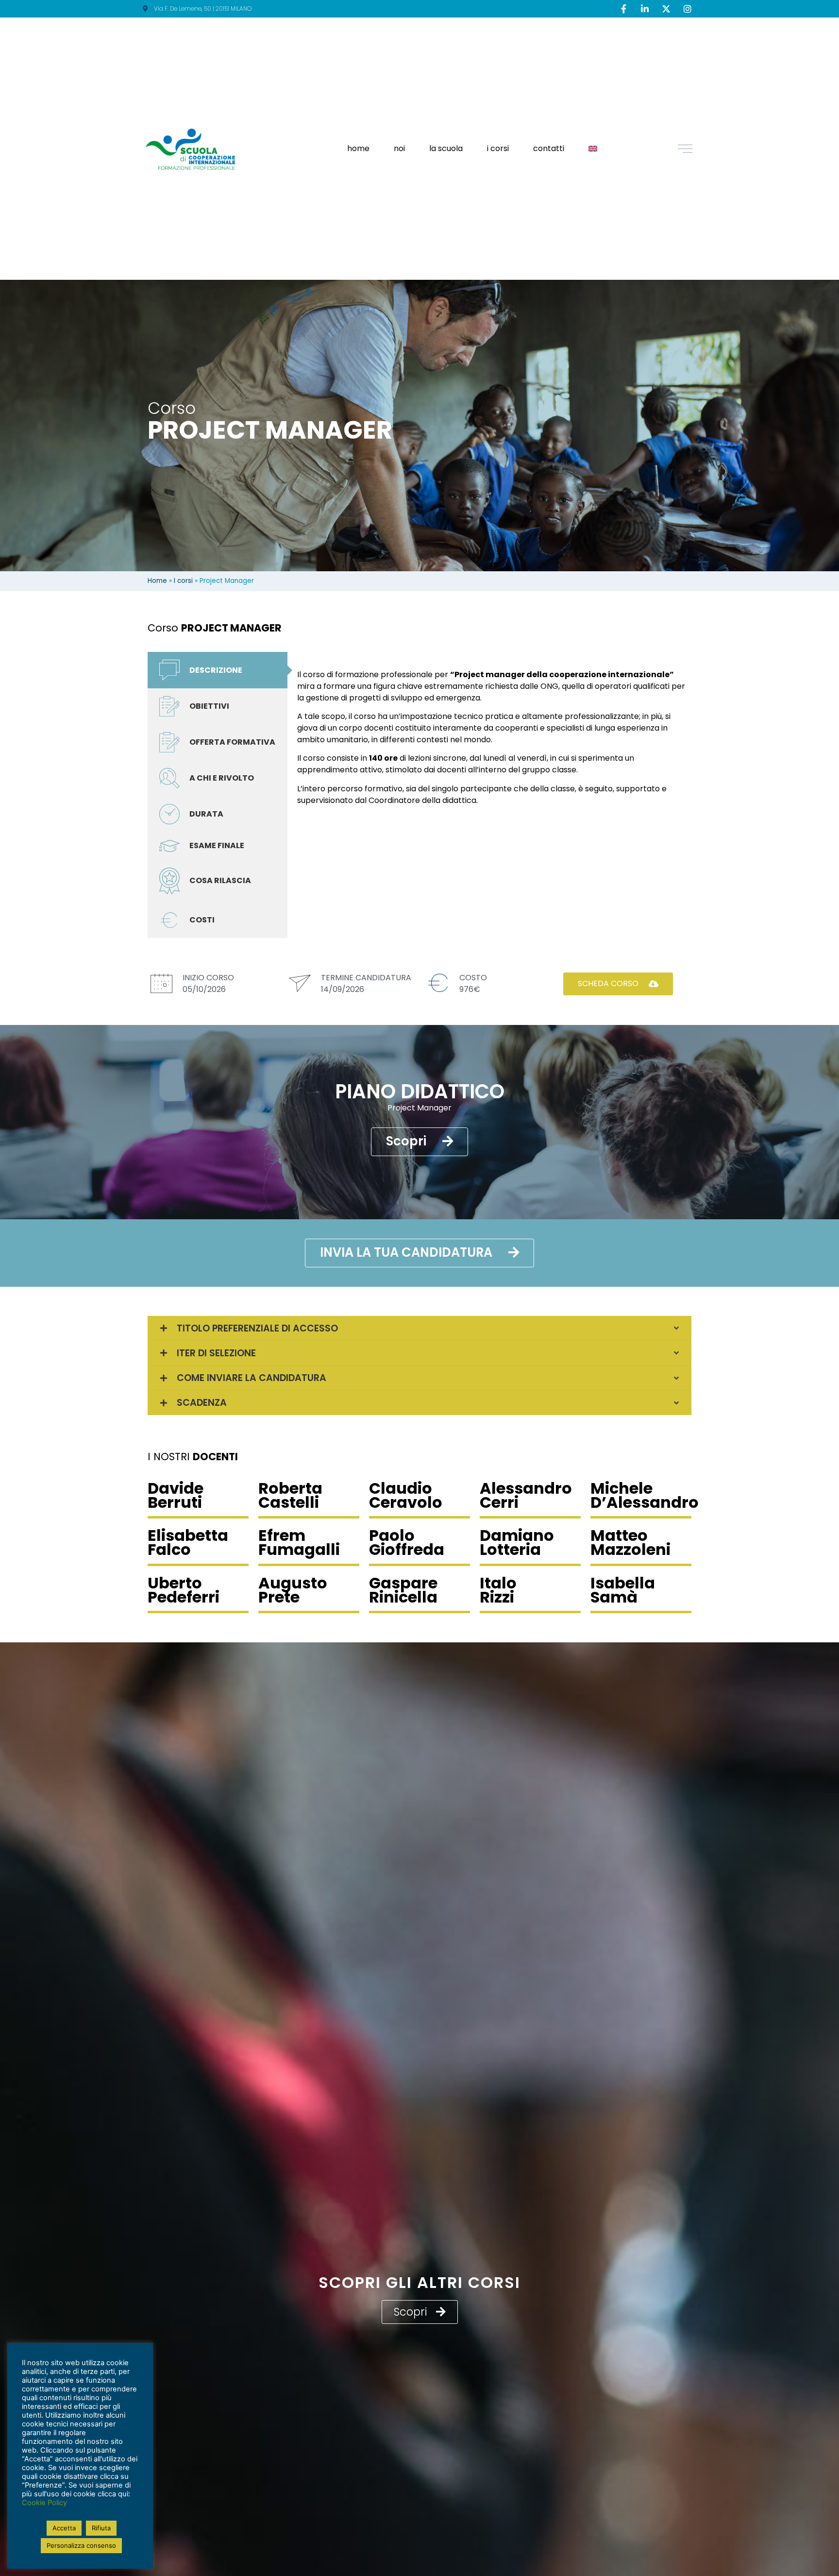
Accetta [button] (64, 2528)
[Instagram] (688, 9)
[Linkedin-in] (645, 9)
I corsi (183, 581)
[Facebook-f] (623, 9)
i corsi (498, 148)
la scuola (446, 148)
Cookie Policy (44, 2503)
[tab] (218, 670)
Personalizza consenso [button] (81, 2545)
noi (399, 148)
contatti (549, 148)
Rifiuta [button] (101, 2528)
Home (157, 581)
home (358, 148)
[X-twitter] (666, 9)
